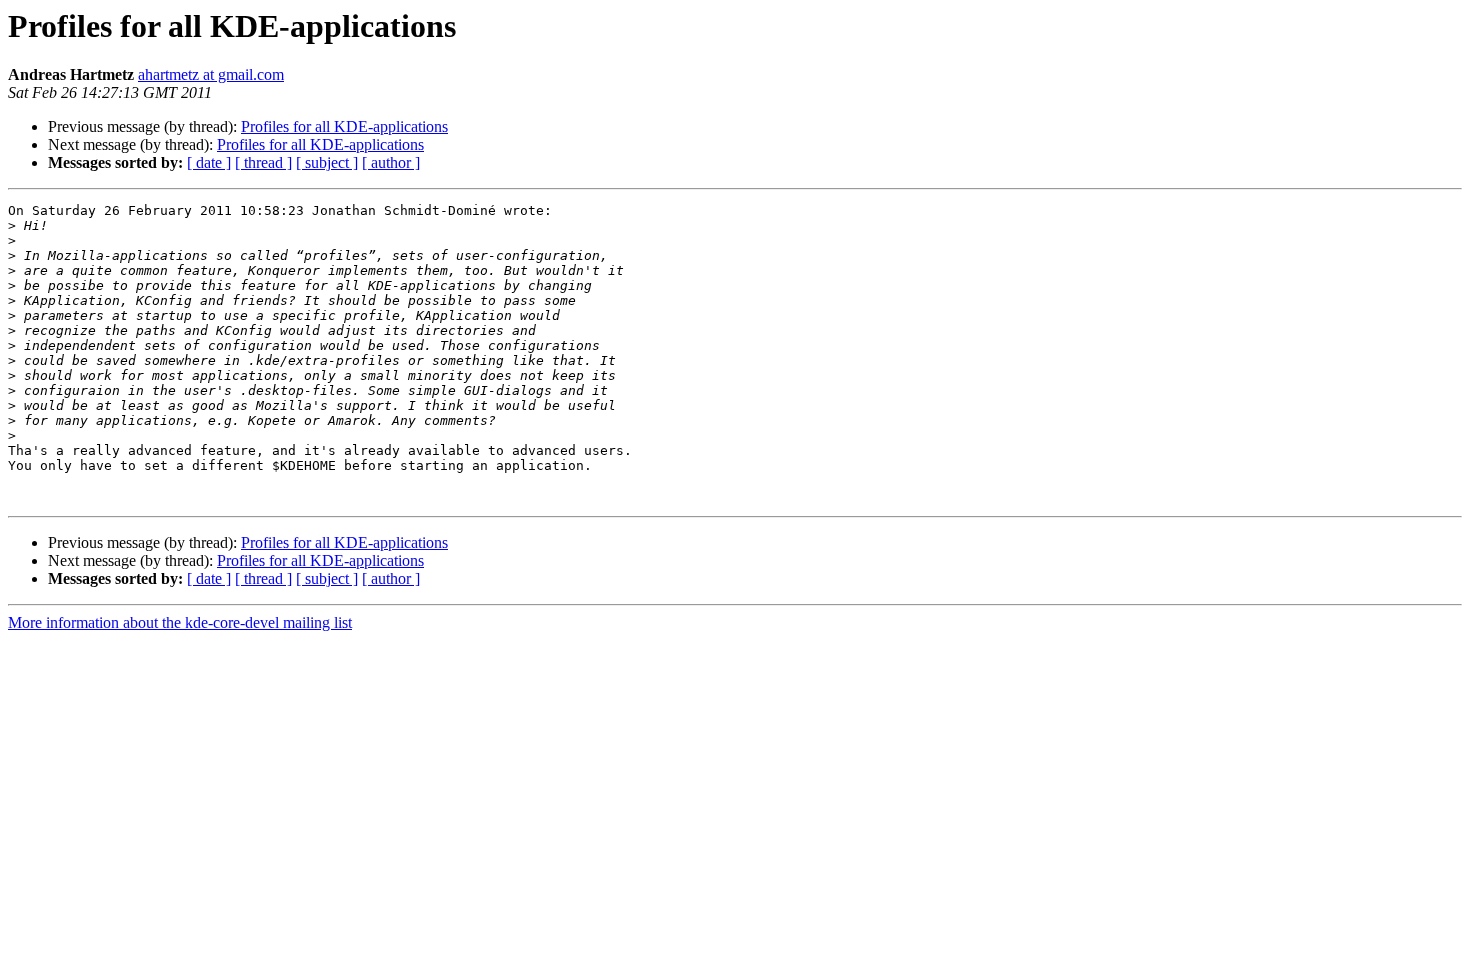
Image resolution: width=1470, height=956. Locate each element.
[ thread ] (263, 162)
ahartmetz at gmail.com (211, 74)
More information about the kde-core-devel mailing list (180, 622)
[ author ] (391, 162)
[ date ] (209, 162)
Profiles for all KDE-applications (344, 126)
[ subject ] (327, 162)
